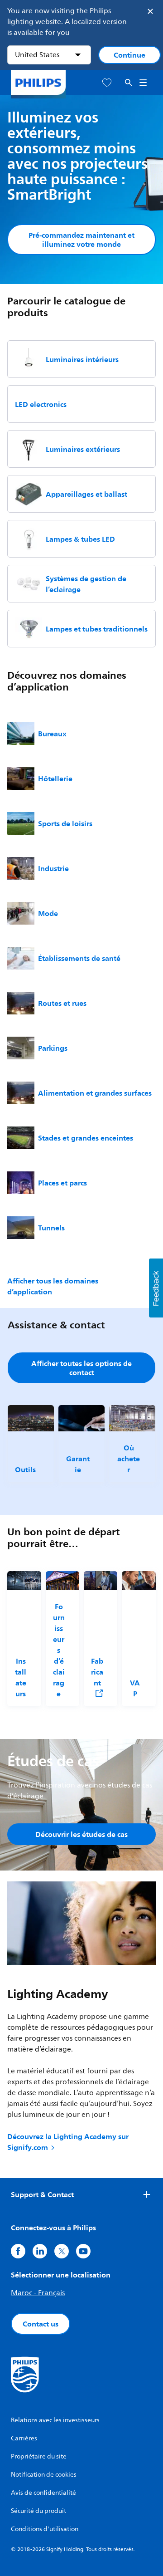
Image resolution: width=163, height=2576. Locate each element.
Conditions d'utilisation (45, 2529)
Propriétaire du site (39, 2456)
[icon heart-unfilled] (107, 83)
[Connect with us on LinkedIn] (40, 2251)
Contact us (41, 2324)
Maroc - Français (38, 2293)
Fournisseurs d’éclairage (59, 1650)
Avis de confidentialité (43, 2493)
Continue (129, 55)
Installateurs (21, 1677)
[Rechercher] (129, 83)
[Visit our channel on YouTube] (83, 2251)
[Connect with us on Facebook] (18, 2251)
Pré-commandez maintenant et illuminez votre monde (81, 240)
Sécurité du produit (38, 2511)
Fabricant (97, 1672)
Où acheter (129, 1459)
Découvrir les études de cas (81, 1834)
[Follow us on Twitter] (62, 2251)
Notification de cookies (44, 2475)
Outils (25, 1469)
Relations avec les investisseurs (55, 2420)
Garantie (78, 1464)
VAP (135, 1688)
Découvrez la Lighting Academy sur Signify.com (68, 2142)
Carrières (24, 2438)
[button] (156, 1288)
